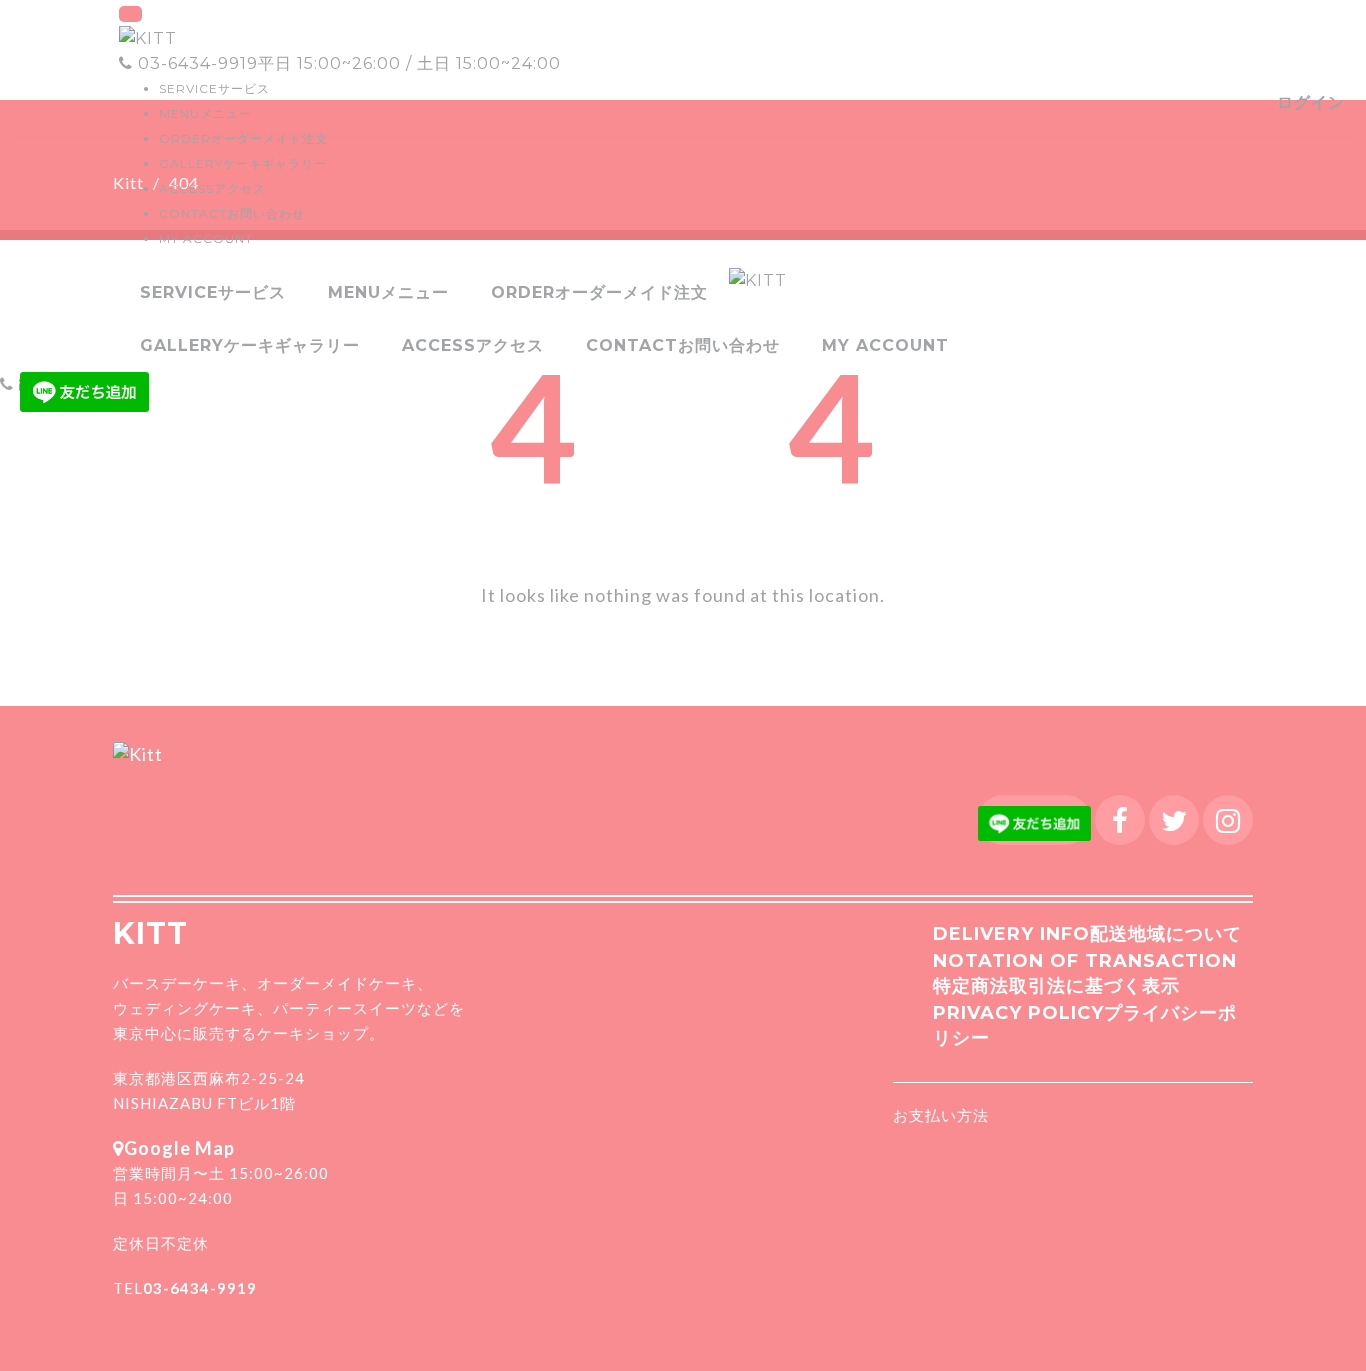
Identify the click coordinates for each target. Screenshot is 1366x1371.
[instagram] (1228, 820)
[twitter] (1174, 820)
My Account (206, 238)
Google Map (179, 1148)
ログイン (1311, 102)
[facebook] (1120, 820)
